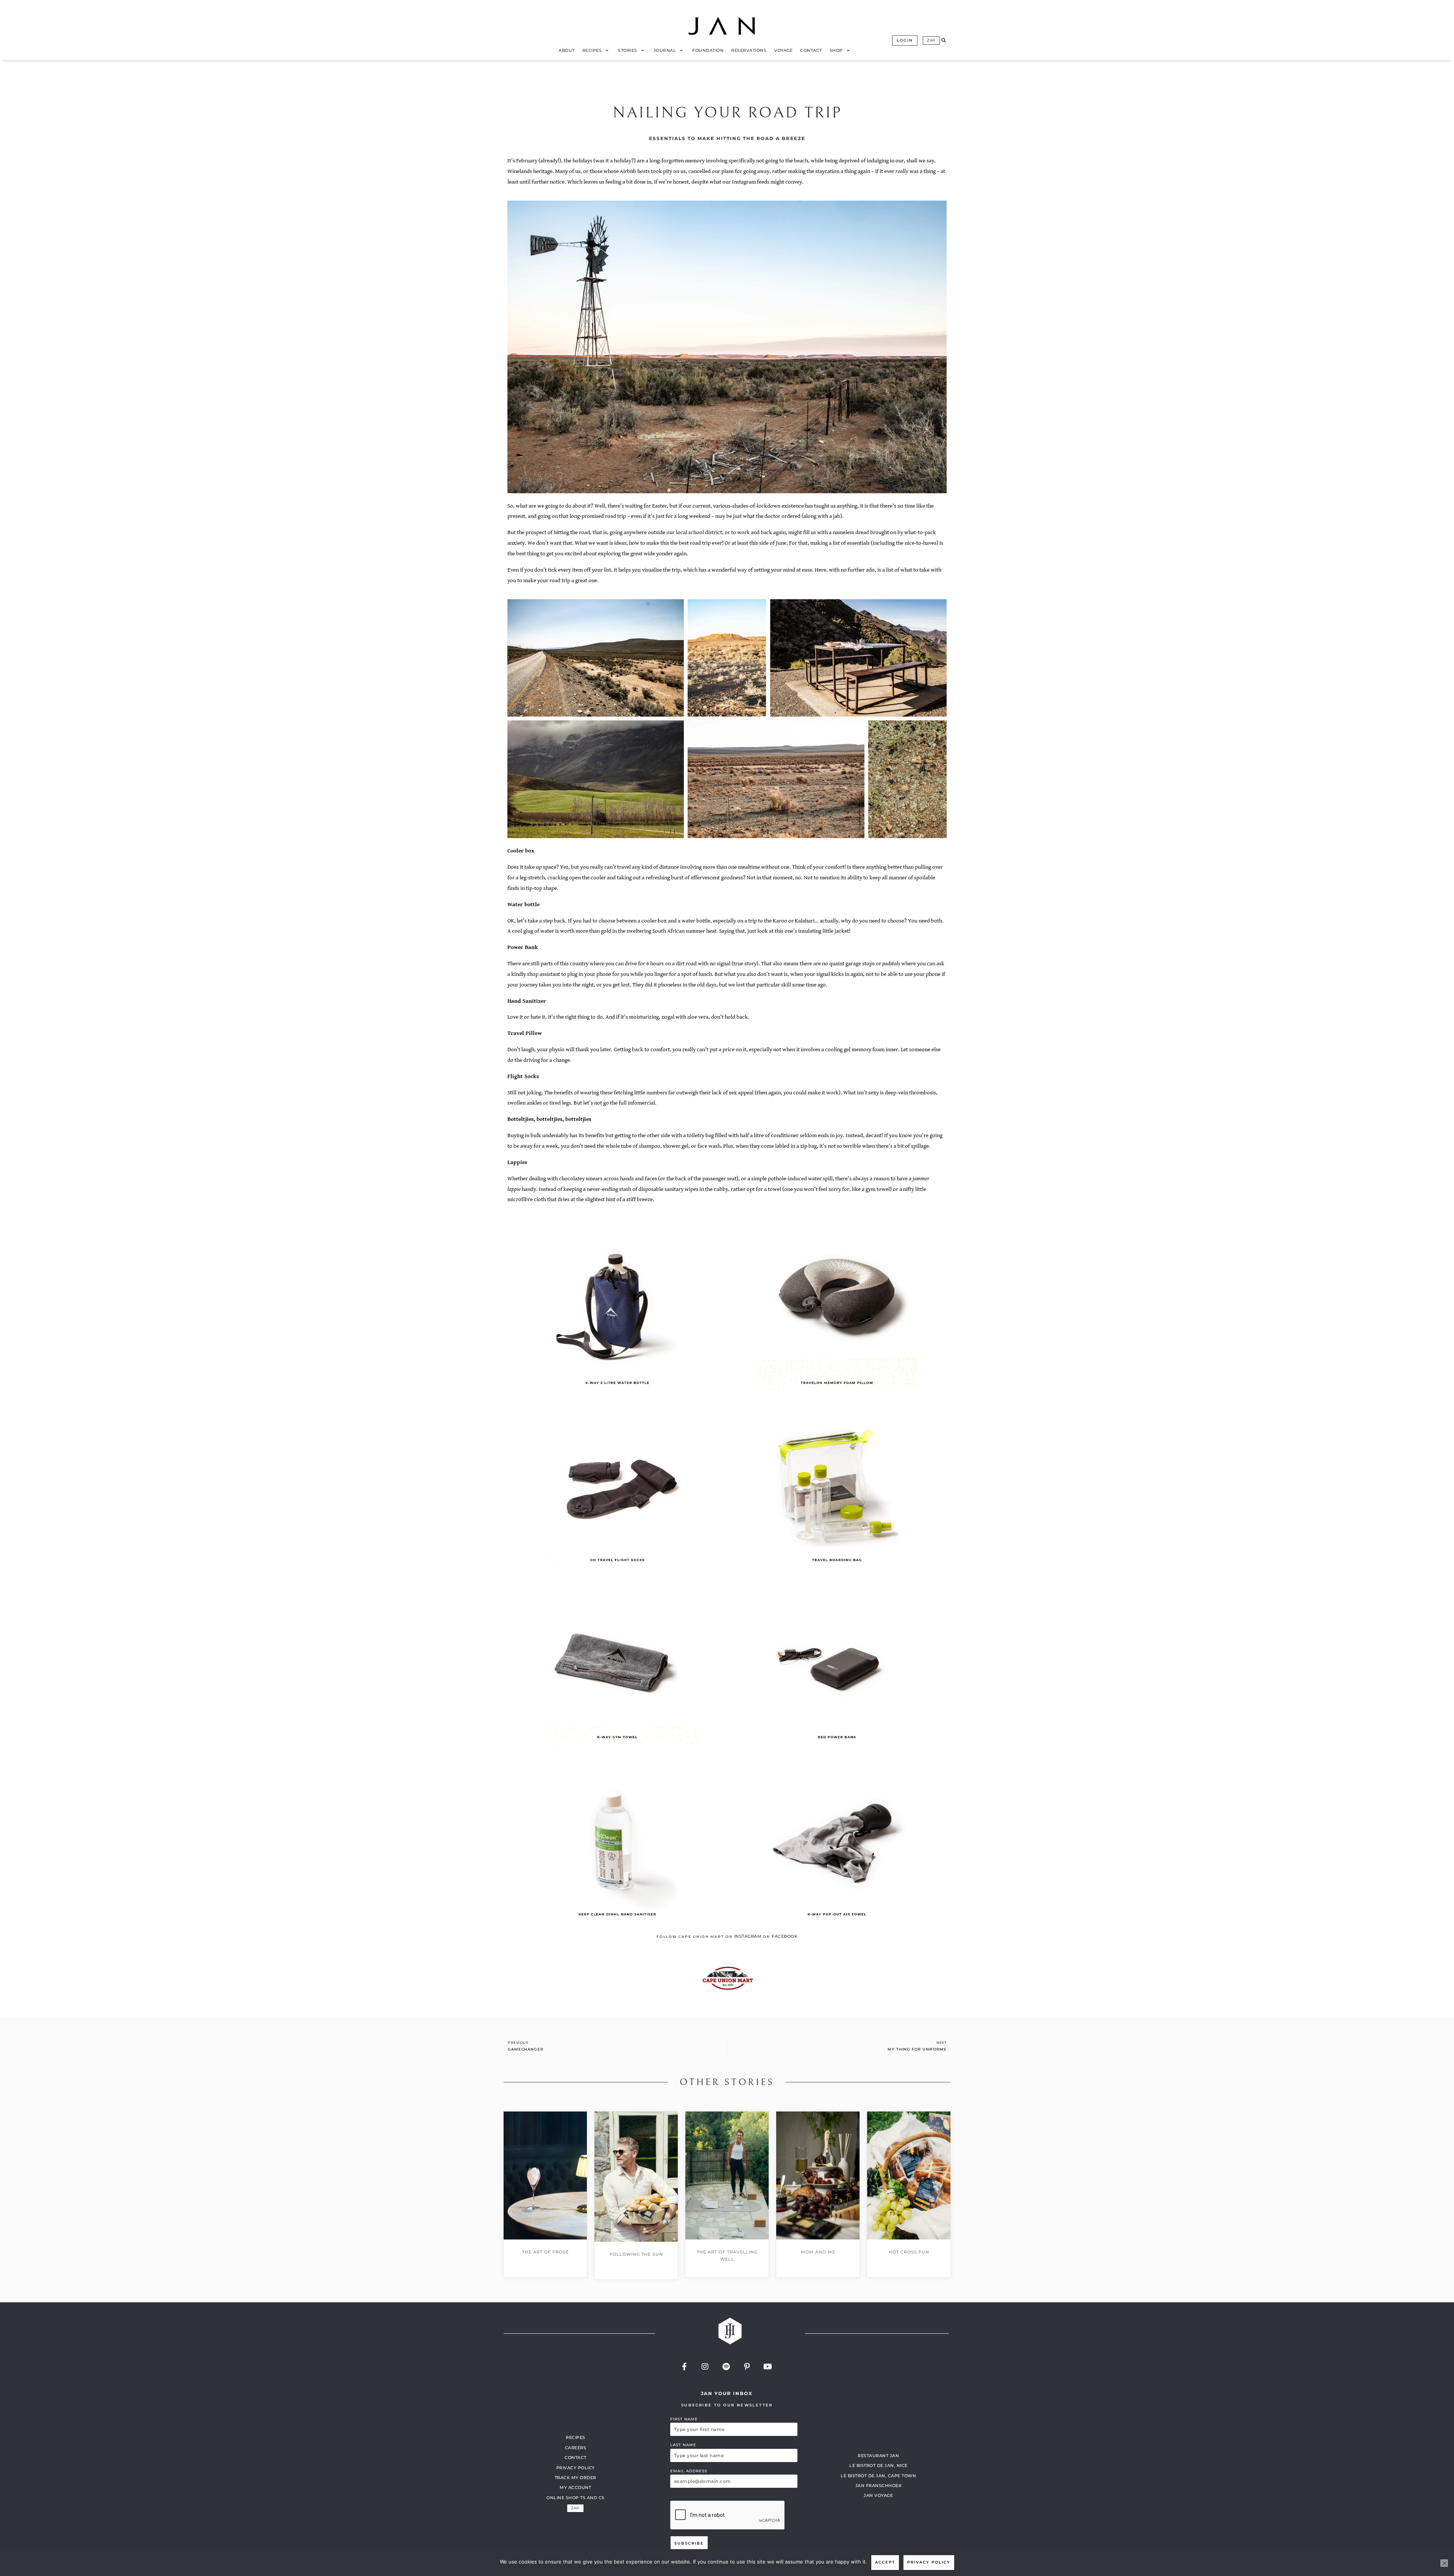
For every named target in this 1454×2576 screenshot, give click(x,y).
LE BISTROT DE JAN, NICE (878, 2465)
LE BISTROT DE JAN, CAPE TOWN (878, 2476)
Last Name (683, 2445)
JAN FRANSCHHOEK (879, 2486)
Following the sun (636, 2254)
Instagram (748, 1936)
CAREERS (576, 2448)
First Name (684, 2419)
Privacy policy (929, 2562)
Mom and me (818, 2252)
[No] (1444, 2563)
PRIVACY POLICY (576, 2468)
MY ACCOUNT (575, 2487)
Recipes (576, 2437)
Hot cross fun (909, 2252)
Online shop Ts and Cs (576, 2498)
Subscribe (689, 2543)
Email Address (689, 2471)
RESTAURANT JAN (878, 2456)
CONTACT (576, 2458)
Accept (885, 2562)
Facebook (785, 1936)
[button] (944, 41)
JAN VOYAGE (878, 2495)
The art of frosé (545, 2252)
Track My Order (576, 2478)
